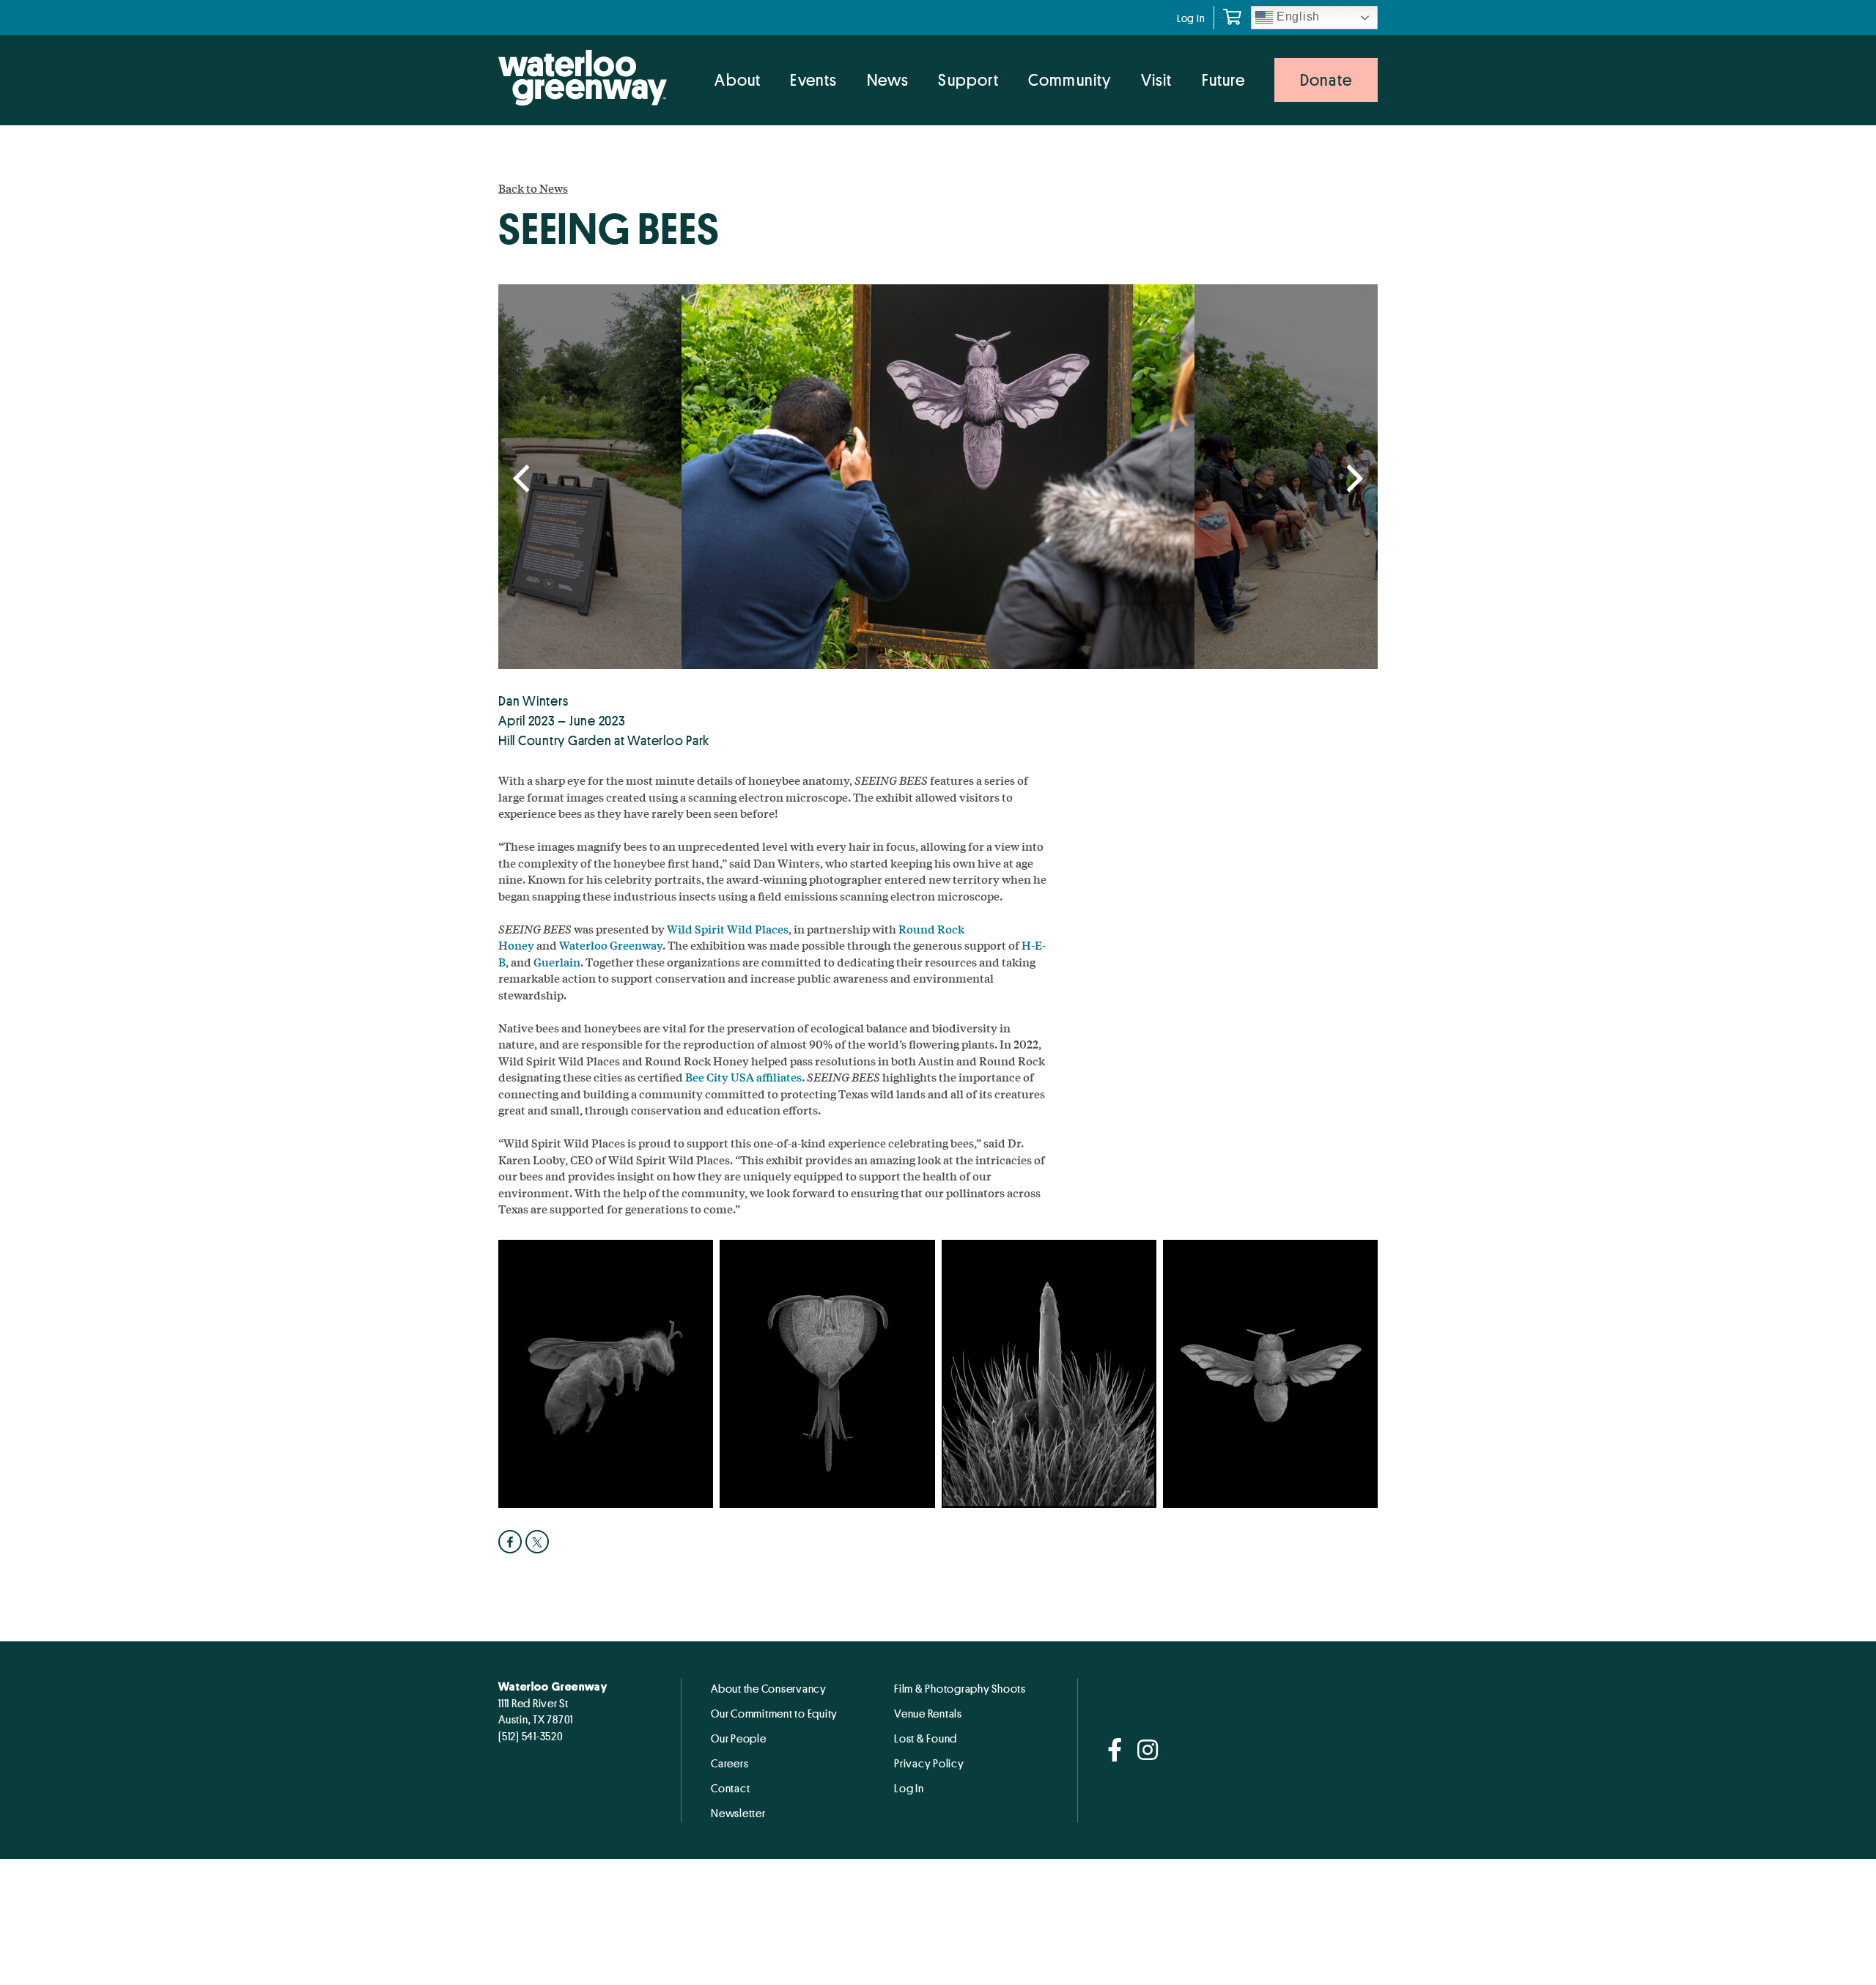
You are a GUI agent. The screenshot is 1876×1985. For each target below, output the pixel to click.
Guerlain (557, 962)
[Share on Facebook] (512, 1542)
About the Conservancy (769, 1688)
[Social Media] (1115, 1751)
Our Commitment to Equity (774, 1713)
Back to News (533, 188)
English (1296, 16)
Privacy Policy (929, 1763)
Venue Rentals (928, 1713)
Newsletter (738, 1813)
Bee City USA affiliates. (745, 1077)
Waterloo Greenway (611, 945)
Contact (730, 1788)
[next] (1352, 480)
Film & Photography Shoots (960, 1688)
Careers (730, 1763)
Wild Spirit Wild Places (728, 929)
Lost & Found (926, 1738)
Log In (1191, 18)
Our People (739, 1738)
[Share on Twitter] (539, 1542)
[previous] (524, 480)
